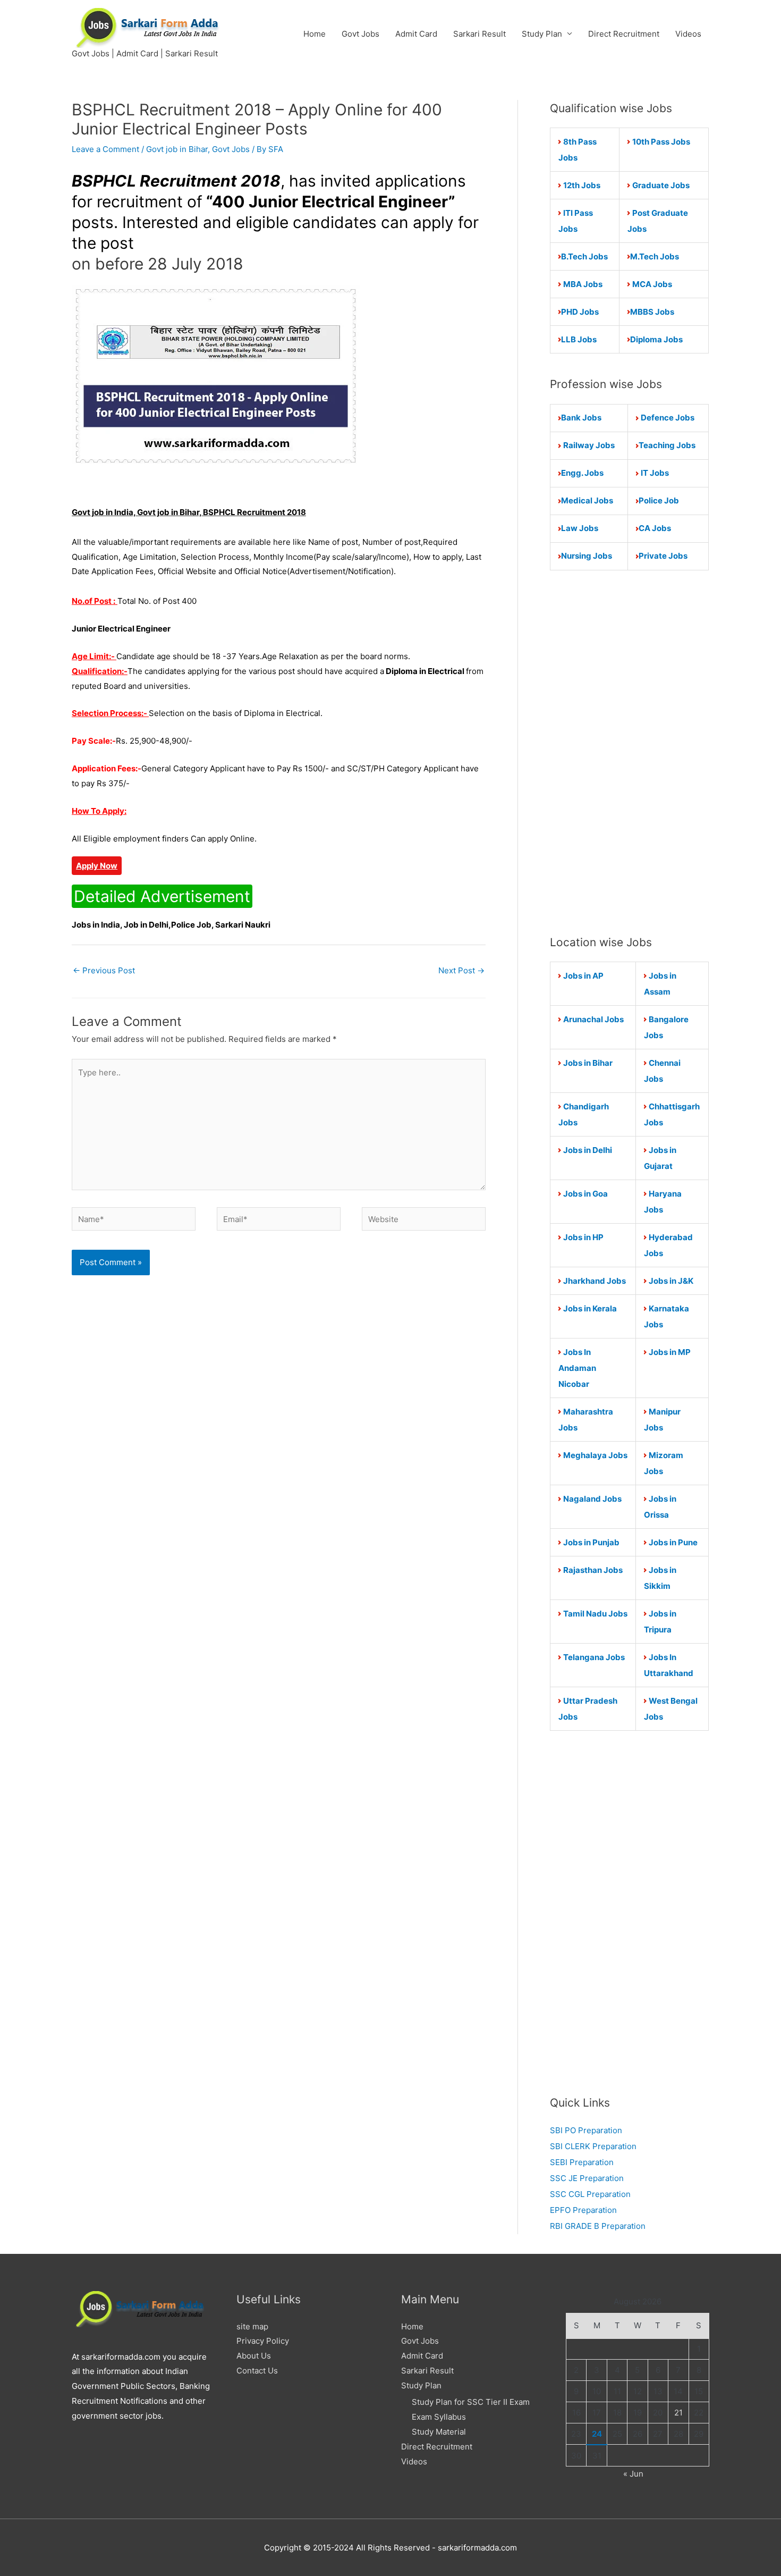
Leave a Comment (105, 149)
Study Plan (542, 34)
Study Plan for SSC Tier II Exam (471, 2402)
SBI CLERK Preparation (593, 2146)
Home (315, 34)
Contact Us (257, 2371)
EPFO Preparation (583, 2210)
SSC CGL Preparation (590, 2194)
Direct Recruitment (624, 34)
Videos (688, 34)
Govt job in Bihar (177, 149)
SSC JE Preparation (587, 2178)
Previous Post (104, 970)
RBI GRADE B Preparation (598, 2226)
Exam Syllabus (439, 2417)
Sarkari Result (479, 34)
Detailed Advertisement (162, 896)
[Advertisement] (629, 752)
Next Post (461, 970)
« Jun (633, 2474)
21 (678, 2413)
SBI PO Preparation (586, 2130)
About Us (254, 2356)
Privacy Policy (263, 2341)
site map (252, 2326)
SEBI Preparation (582, 2162)
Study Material (439, 2432)
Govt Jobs (360, 34)
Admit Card (416, 34)
